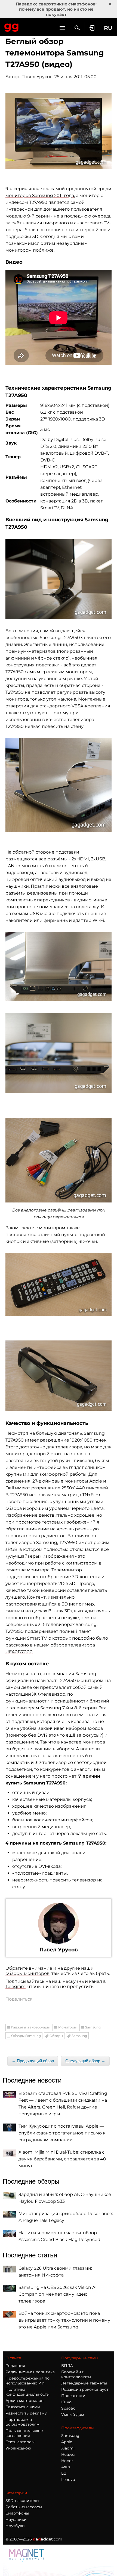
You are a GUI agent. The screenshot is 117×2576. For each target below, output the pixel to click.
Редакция (15, 2366)
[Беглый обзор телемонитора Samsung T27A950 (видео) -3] (59, 785)
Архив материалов (24, 2401)
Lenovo (68, 2480)
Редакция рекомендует (85, 2389)
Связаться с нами (23, 2407)
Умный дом (73, 2415)
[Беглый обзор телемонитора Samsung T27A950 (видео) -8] (59, 1376)
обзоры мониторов (27, 1973)
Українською (18, 2448)
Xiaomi (68, 2448)
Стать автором (20, 2442)
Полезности (73, 2396)
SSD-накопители (22, 2501)
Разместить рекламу (26, 2413)
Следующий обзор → (85, 2061)
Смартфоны (17, 2513)
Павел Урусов (37, 77)
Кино (66, 2402)
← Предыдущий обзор (33, 2061)
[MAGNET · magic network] (27, 2555)
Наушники (16, 2519)
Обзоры (56, 2036)
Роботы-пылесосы (24, 2507)
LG (64, 2473)
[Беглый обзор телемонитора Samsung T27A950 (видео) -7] (59, 1284)
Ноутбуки (15, 2526)
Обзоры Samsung (26, 2036)
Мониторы (67, 2027)
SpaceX (68, 2408)
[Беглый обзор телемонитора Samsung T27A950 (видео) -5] (59, 1053)
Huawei (68, 2454)
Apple (67, 2442)
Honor (67, 2461)
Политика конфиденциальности (27, 2392)
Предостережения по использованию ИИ (27, 2381)
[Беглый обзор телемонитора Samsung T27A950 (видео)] (59, 131)
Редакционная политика (30, 2372)
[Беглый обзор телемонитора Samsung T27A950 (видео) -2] (59, 579)
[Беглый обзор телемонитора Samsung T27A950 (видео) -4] (59, 966)
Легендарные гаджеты (84, 2383)
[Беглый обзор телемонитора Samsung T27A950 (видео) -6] (59, 1160)
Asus (66, 2467)
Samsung (93, 2027)
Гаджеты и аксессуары (30, 2027)
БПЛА (67, 2366)
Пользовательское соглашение (24, 2433)
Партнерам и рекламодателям (22, 2422)
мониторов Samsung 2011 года (40, 195)
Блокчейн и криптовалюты (76, 2374)
